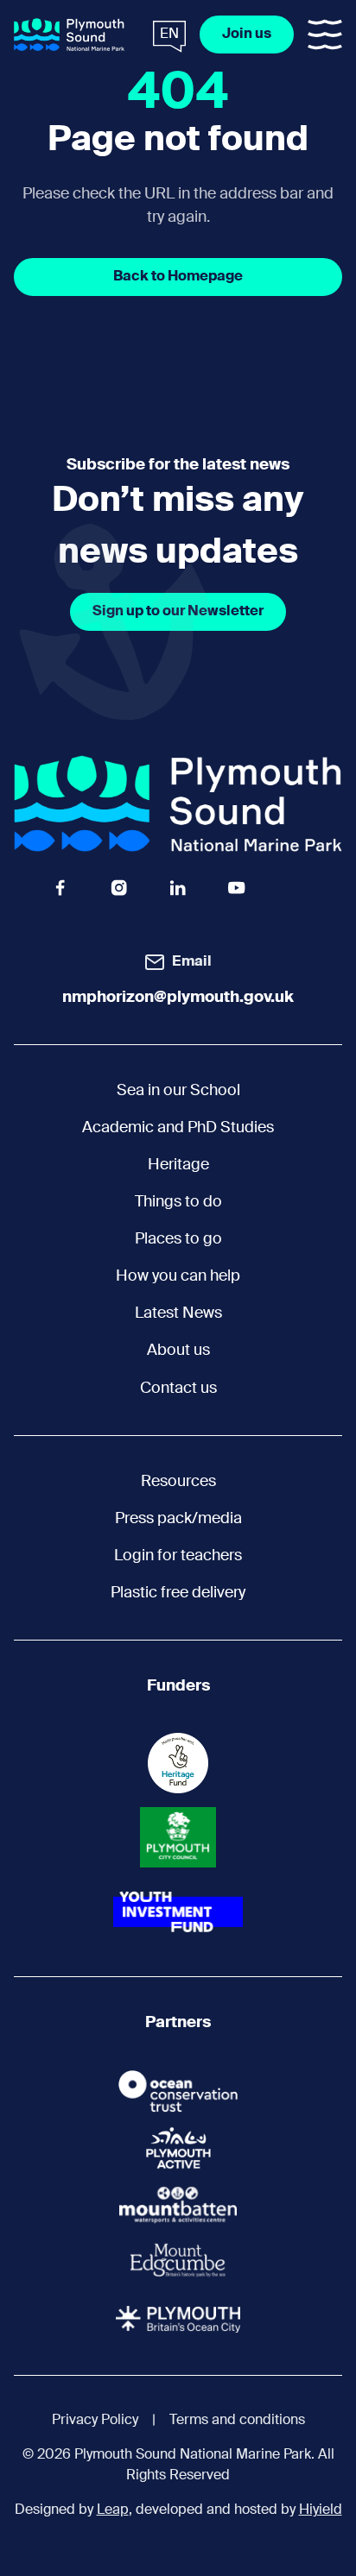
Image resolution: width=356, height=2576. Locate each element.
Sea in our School (178, 1091)
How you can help (178, 1276)
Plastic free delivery (178, 1593)
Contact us (178, 1389)
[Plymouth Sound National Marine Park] (69, 35)
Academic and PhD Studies (178, 1128)
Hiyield (321, 2510)
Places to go (178, 1239)
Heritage (178, 1165)
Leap (113, 2510)
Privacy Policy (95, 2421)
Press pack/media (178, 1519)
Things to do (178, 1202)
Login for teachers (178, 1556)
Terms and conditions (237, 2421)
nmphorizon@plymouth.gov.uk (178, 998)
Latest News (178, 1313)
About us (178, 1351)
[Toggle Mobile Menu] (325, 35)
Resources (178, 1482)
